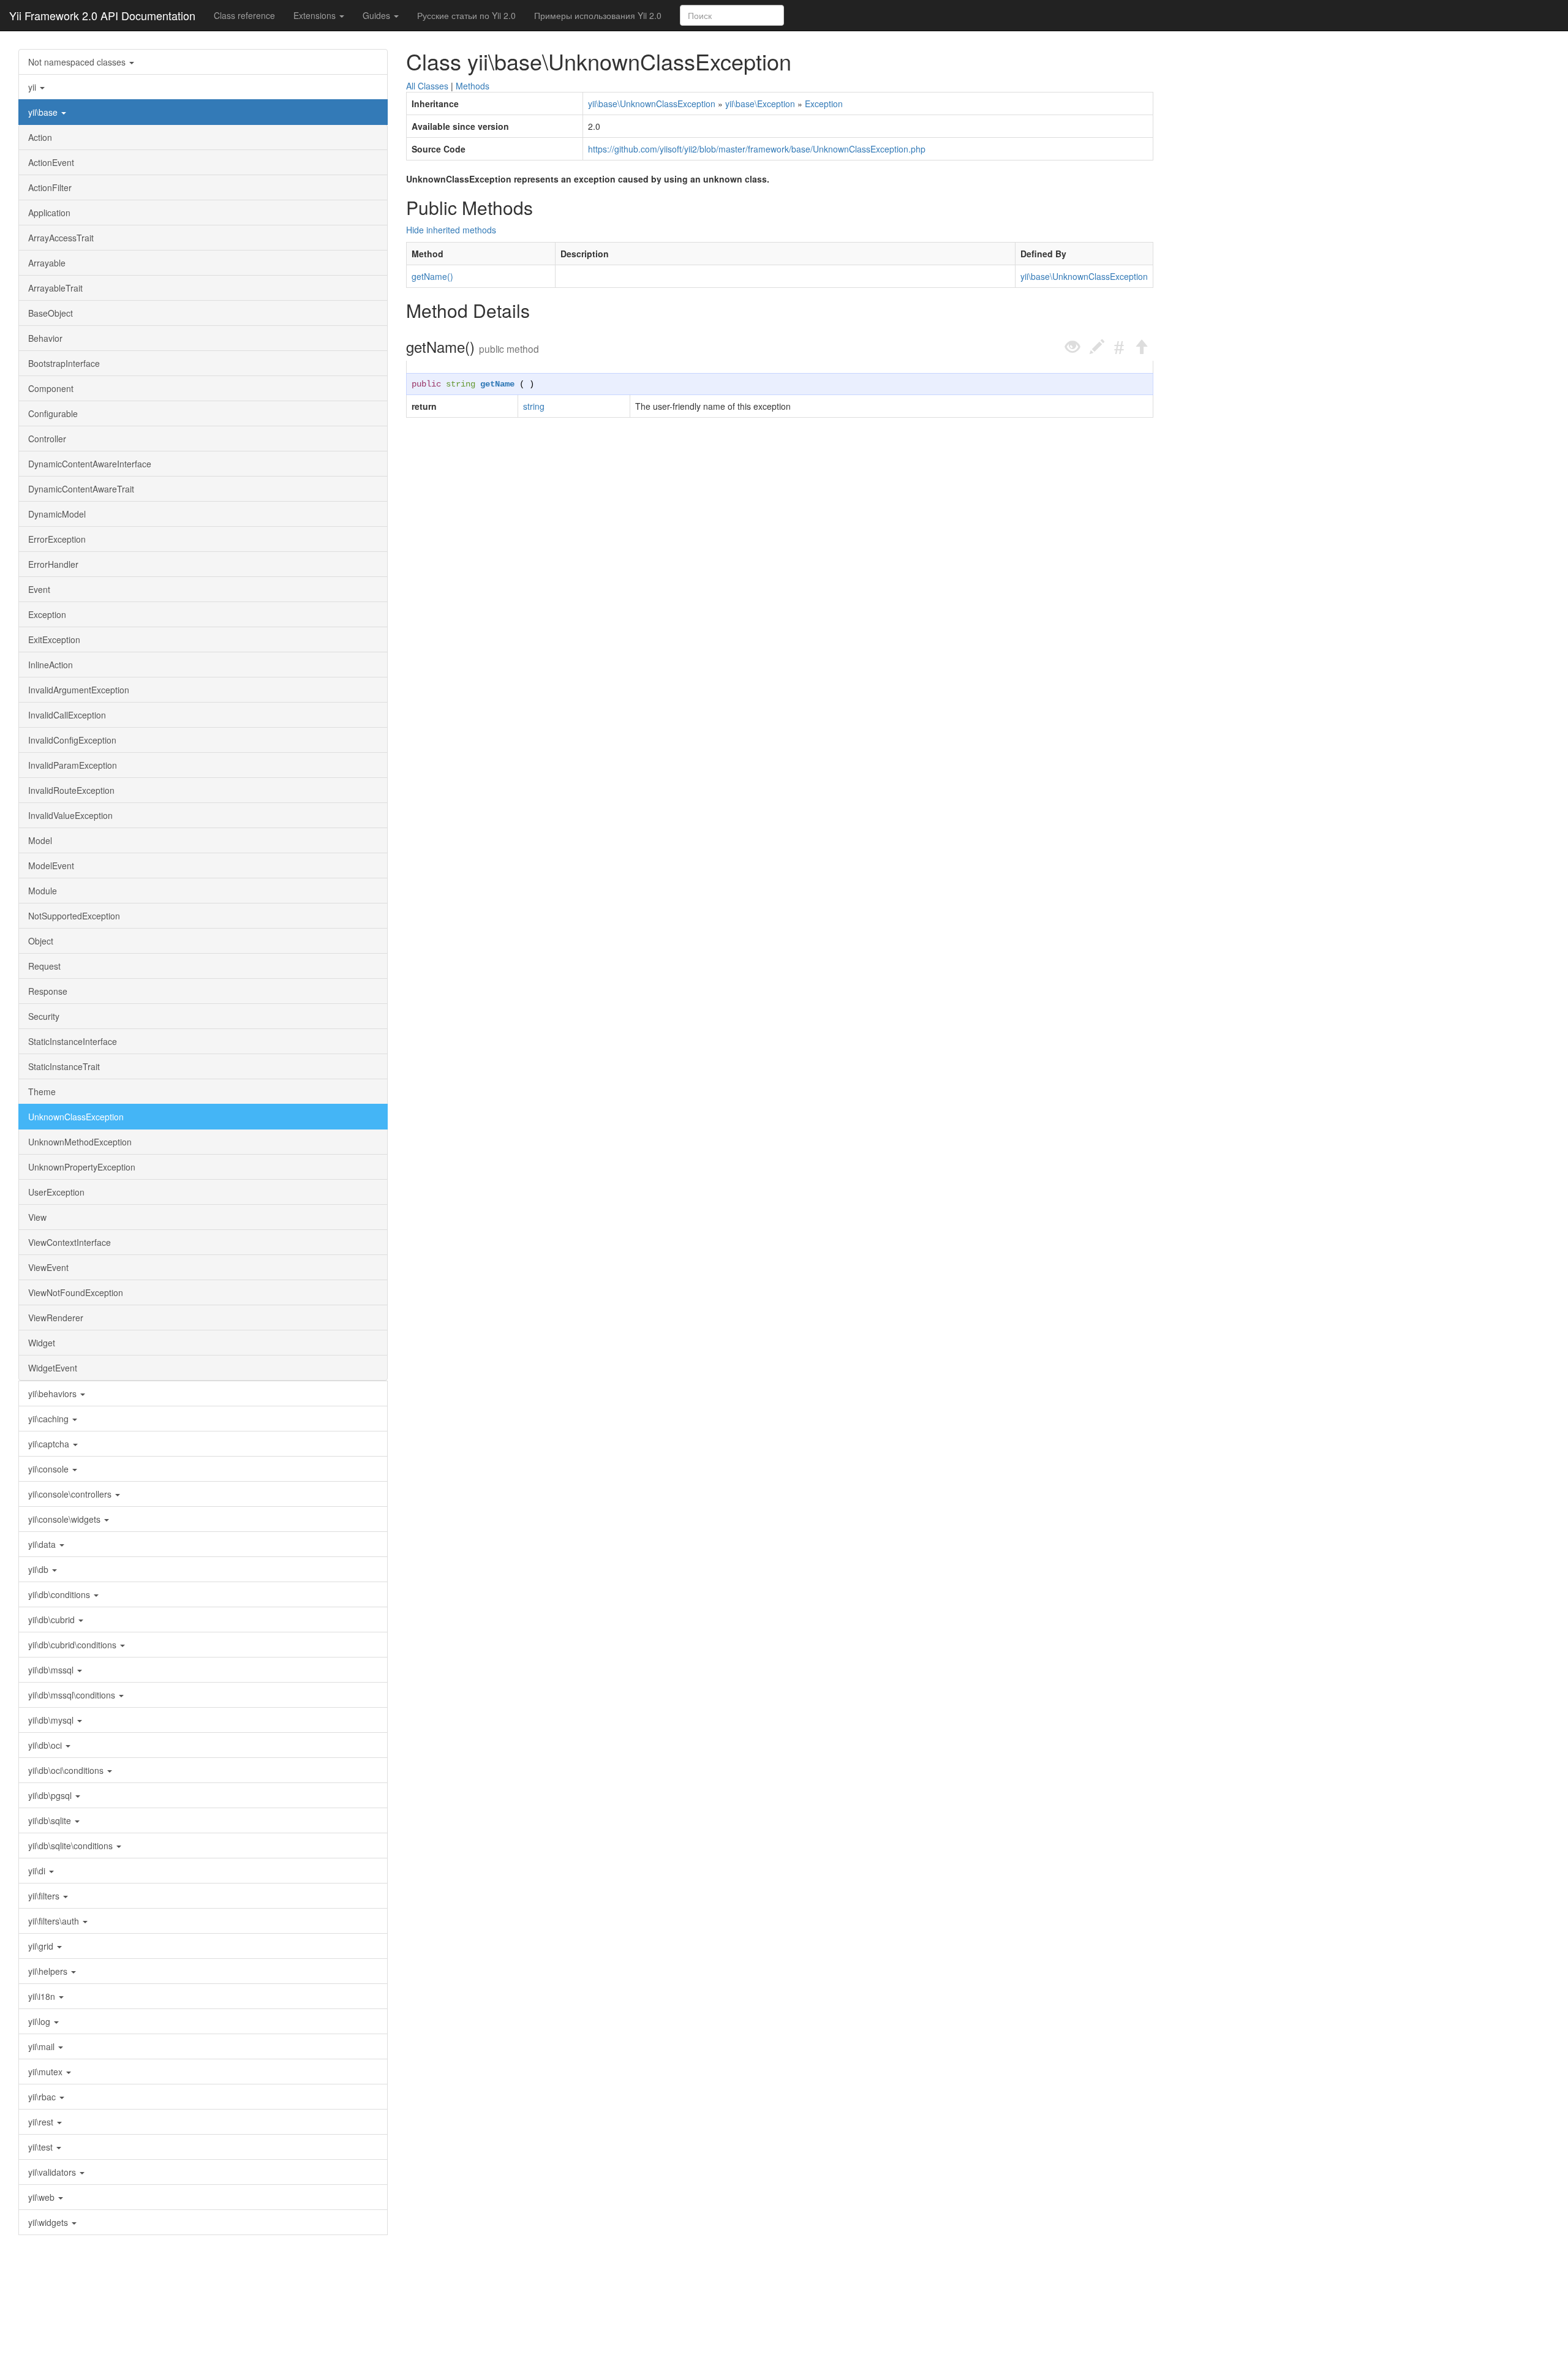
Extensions (316, 15)
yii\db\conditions (60, 1594)
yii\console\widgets (66, 1519)
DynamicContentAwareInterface (90, 464)
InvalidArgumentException (79, 690)
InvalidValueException (70, 815)
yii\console (50, 1469)
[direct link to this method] (1119, 347)
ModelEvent (51, 865)
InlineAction (51, 665)
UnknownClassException (76, 1117)
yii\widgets (49, 2222)
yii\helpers (49, 1971)
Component (51, 388)
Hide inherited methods (451, 230)
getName (497, 384)
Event (39, 589)
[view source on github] (1072, 347)
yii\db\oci (46, 1745)
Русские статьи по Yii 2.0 (466, 15)
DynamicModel (57, 514)
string (461, 384)
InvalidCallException (67, 715)
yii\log (40, 2021)
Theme (42, 1092)
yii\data (43, 1544)
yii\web (43, 2197)
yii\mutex (47, 2072)
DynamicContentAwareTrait (81, 489)
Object (41, 941)
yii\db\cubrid (53, 1620)
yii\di (38, 1871)
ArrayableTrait (55, 288)
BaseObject (51, 313)
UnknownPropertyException (82, 1167)
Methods (473, 86)
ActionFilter (50, 187)
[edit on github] (1097, 347)
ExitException (54, 639)
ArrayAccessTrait (61, 238)
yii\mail (43, 2046)
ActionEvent (51, 162)
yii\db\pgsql (51, 1795)
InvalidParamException (73, 765)
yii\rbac (43, 2097)
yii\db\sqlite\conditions (72, 1846)
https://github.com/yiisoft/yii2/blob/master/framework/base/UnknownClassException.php (757, 149)
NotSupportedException (74, 916)
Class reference (244, 15)
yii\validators (53, 2172)
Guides (378, 15)
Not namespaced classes (78, 62)
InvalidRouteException (71, 790)
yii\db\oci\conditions (67, 1770)
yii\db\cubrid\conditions (73, 1645)
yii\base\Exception (760, 104)
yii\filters (45, 1896)
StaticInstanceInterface (73, 1041)
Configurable (53, 413)
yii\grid (42, 1946)
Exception (47, 614)
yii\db (40, 1569)
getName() (432, 276)
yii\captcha (50, 1444)
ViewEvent (48, 1267)
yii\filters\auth (55, 1921)
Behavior (45, 338)
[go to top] (1141, 347)
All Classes (427, 86)
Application (49, 213)
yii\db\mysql (52, 1720)
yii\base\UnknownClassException (652, 104)
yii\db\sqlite (51, 1820)
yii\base (44, 112)
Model (40, 840)
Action (40, 137)
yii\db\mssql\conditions (73, 1695)
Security (44, 1016)
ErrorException (57, 539)
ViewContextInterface (70, 1242)
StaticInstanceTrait (64, 1066)
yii (33, 87)
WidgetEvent (53, 1368)
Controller (47, 439)
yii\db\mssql (52, 1670)
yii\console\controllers (71, 1494)
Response (48, 991)
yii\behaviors (54, 1393)
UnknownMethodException (80, 1142)
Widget (42, 1343)
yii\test (42, 2147)
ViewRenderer (56, 1318)
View (37, 1217)
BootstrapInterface (64, 363)
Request (44, 966)
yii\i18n (43, 1996)
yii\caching (50, 1419)
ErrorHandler (53, 564)
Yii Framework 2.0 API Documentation (102, 15)
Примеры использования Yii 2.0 (598, 15)
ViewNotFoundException (76, 1292)
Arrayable (47, 263)
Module (43, 891)
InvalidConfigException (72, 740)
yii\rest (42, 2122)
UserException (56, 1192)
